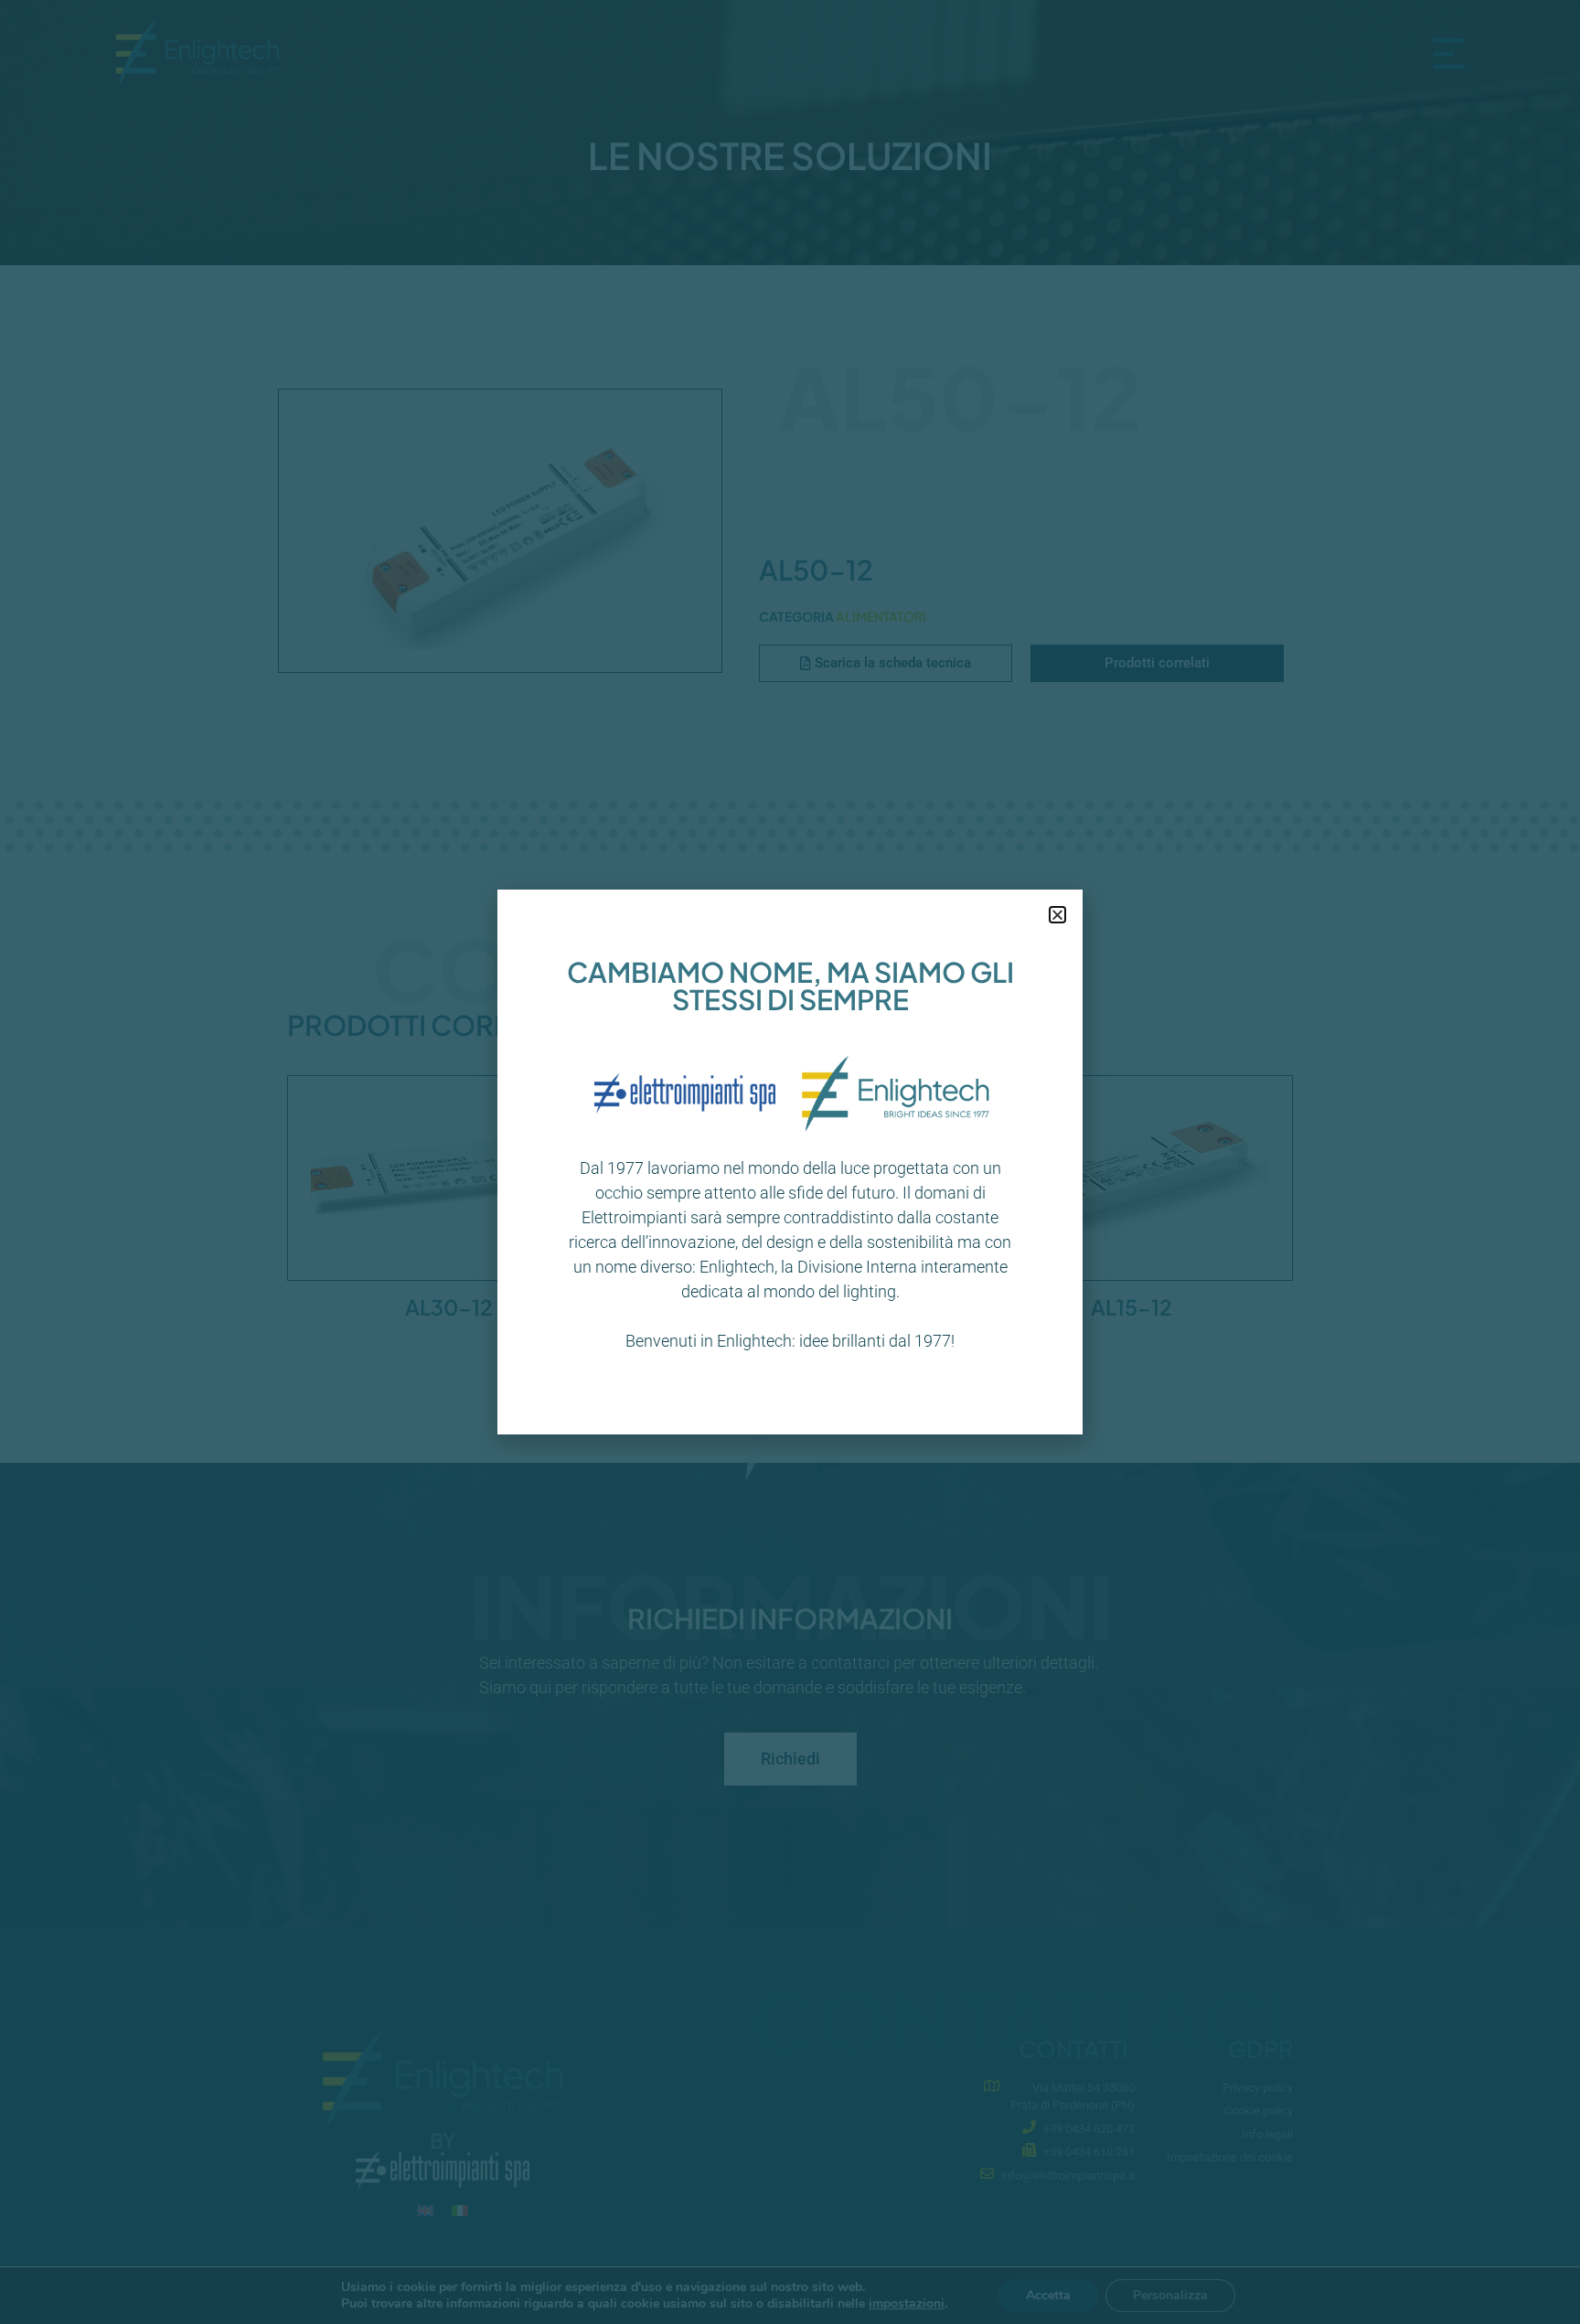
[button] (1057, 915)
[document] (790, 1162)
